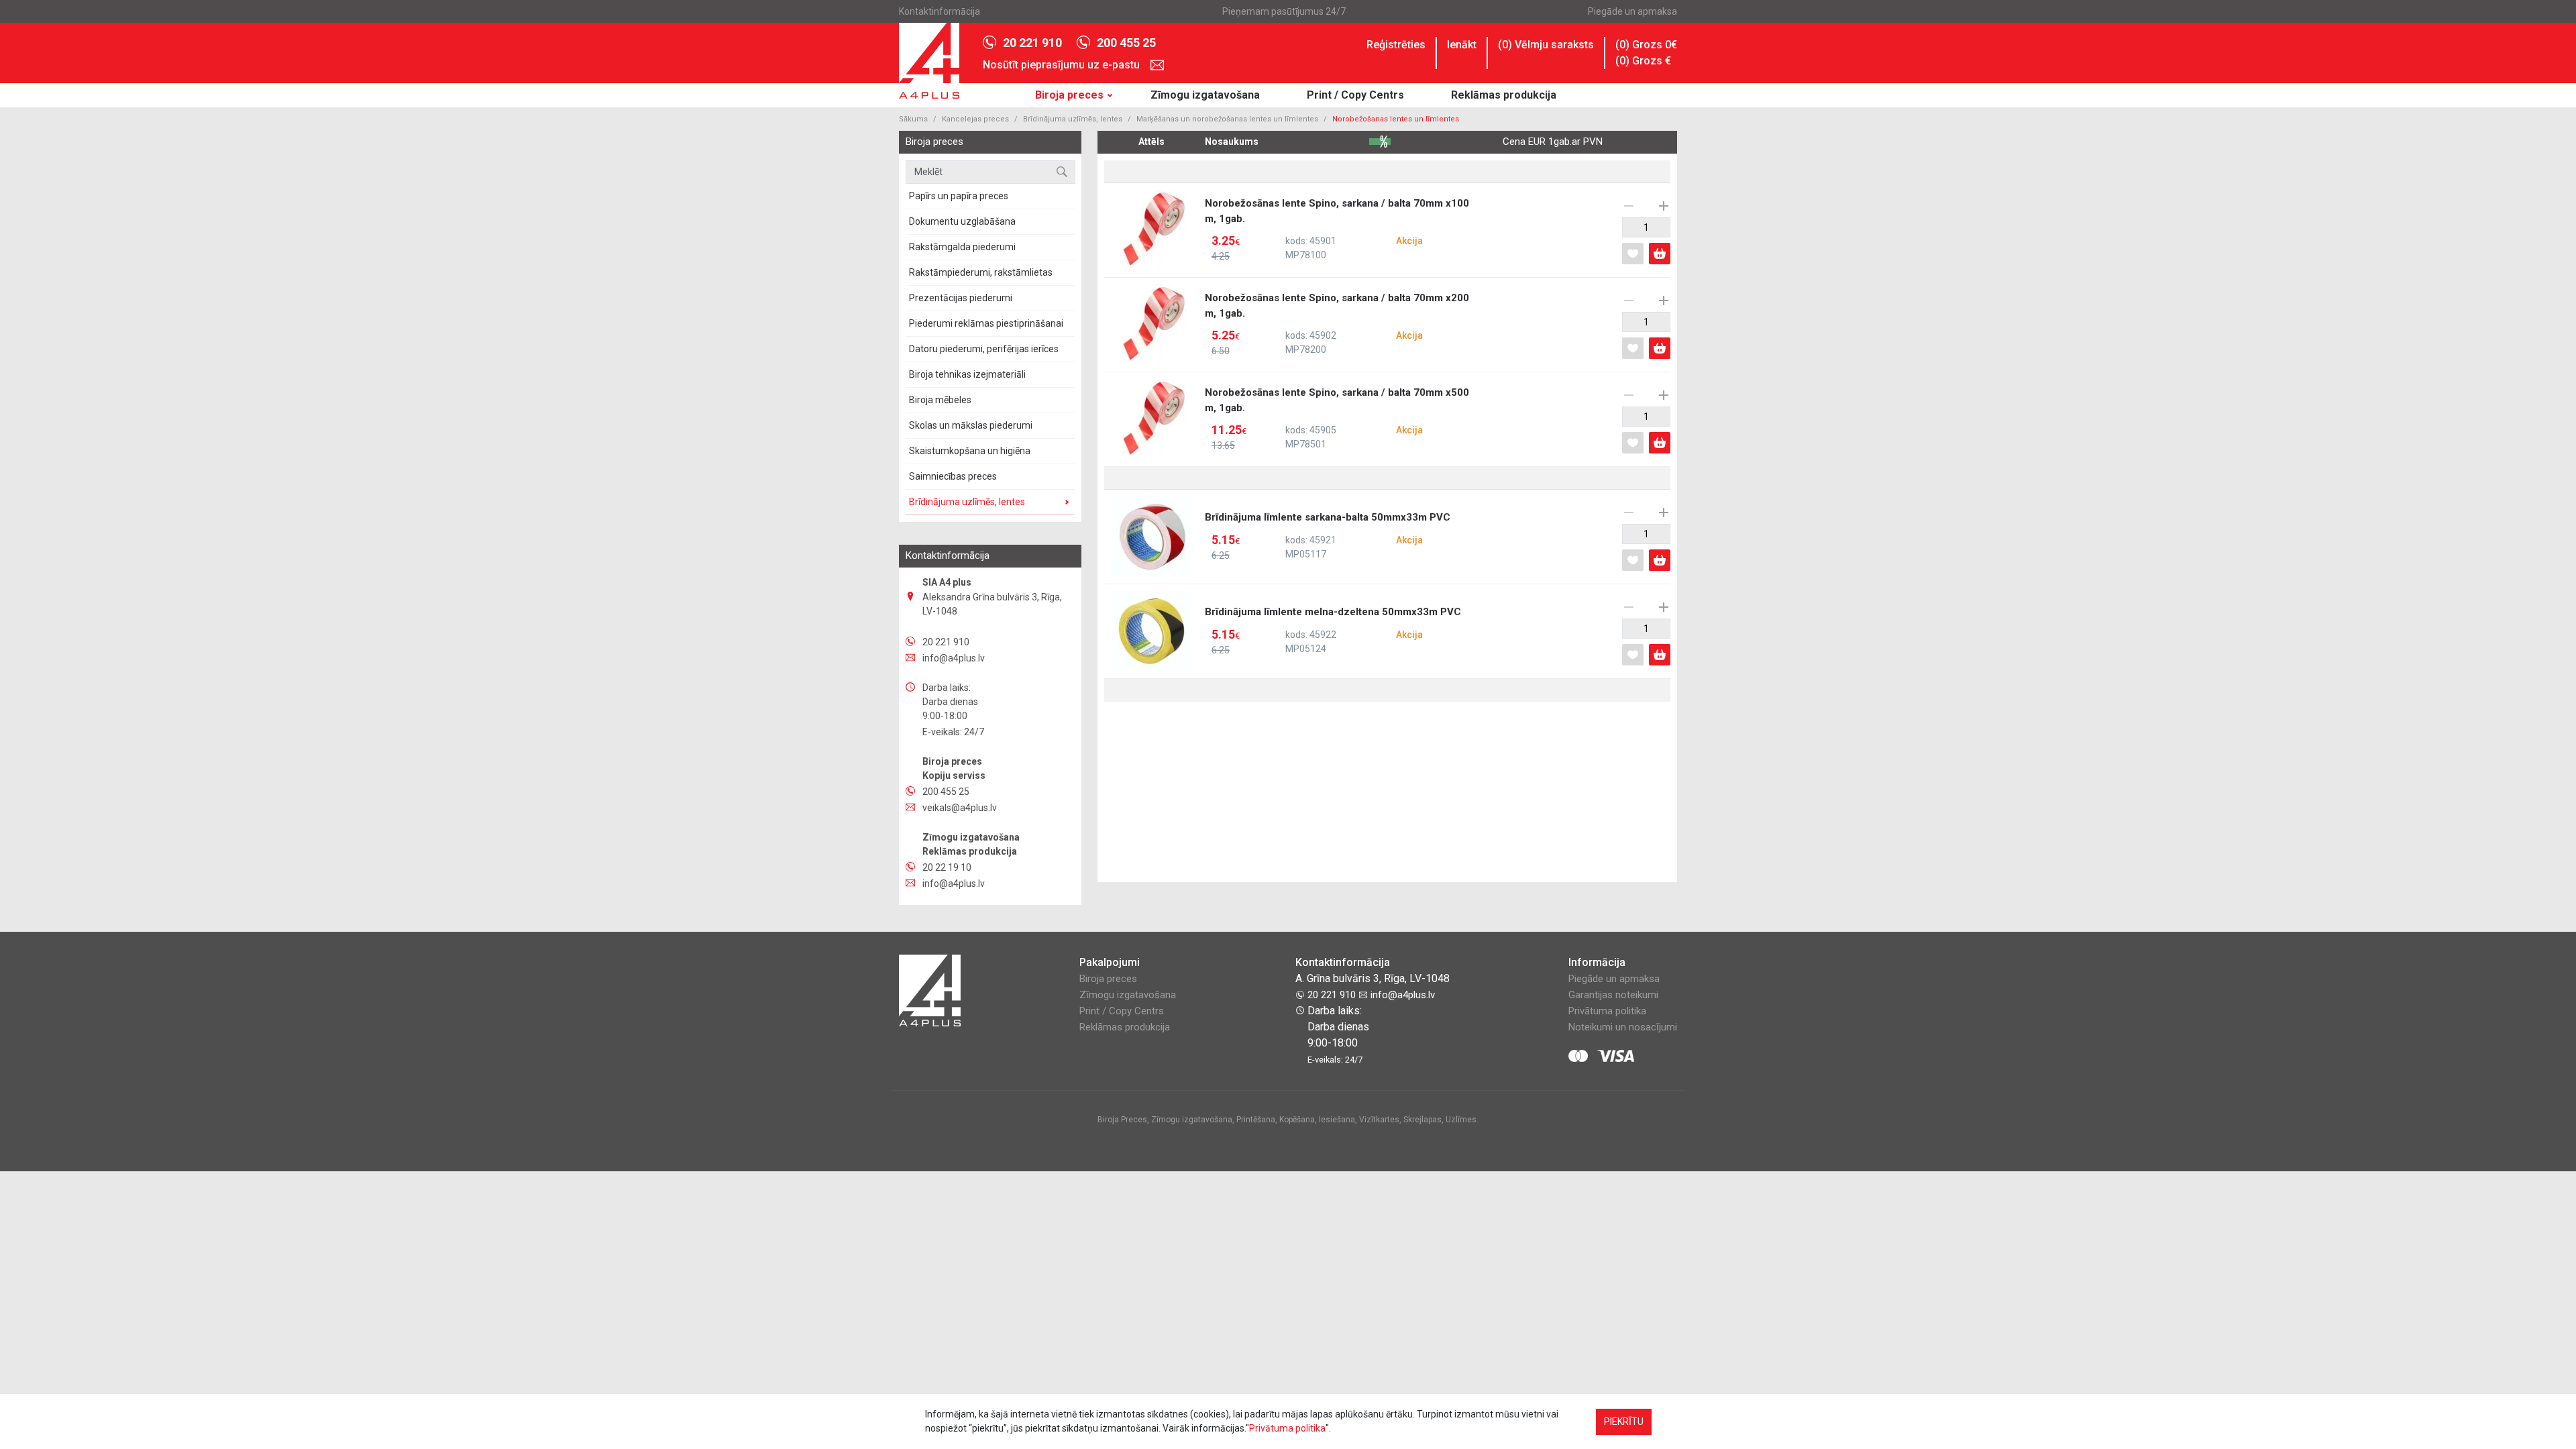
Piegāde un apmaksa (1632, 11)
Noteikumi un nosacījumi (1623, 1027)
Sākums (913, 119)
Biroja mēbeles (940, 400)
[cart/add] (1660, 254)
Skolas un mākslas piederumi (971, 425)
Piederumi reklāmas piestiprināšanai (986, 323)
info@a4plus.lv (1401, 995)
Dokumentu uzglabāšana (962, 221)
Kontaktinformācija (940, 11)
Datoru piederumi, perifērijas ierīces (984, 349)
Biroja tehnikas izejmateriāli (967, 374)
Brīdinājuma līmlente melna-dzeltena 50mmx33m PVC (1333, 631)
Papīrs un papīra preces (959, 196)
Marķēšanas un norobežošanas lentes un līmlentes (1227, 119)
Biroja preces (1069, 95)
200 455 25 (1126, 43)
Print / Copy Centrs (1355, 95)
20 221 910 (1032, 43)
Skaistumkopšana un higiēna (970, 451)
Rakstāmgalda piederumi (962, 247)
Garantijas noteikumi (1613, 995)
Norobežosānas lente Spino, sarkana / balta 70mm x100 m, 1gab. (1337, 229)
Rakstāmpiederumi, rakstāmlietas (981, 272)
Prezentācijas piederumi (961, 298)
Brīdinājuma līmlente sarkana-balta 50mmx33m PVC (1328, 536)
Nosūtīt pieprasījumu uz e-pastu (1063, 65)
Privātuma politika (1607, 1011)
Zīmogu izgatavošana (1205, 95)
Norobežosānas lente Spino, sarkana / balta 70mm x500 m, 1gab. (1337, 419)
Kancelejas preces (975, 119)
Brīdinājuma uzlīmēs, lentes (1073, 119)
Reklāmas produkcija (1504, 95)
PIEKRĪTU (1624, 1421)
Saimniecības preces (953, 476)
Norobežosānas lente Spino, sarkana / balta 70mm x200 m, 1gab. (1337, 324)
